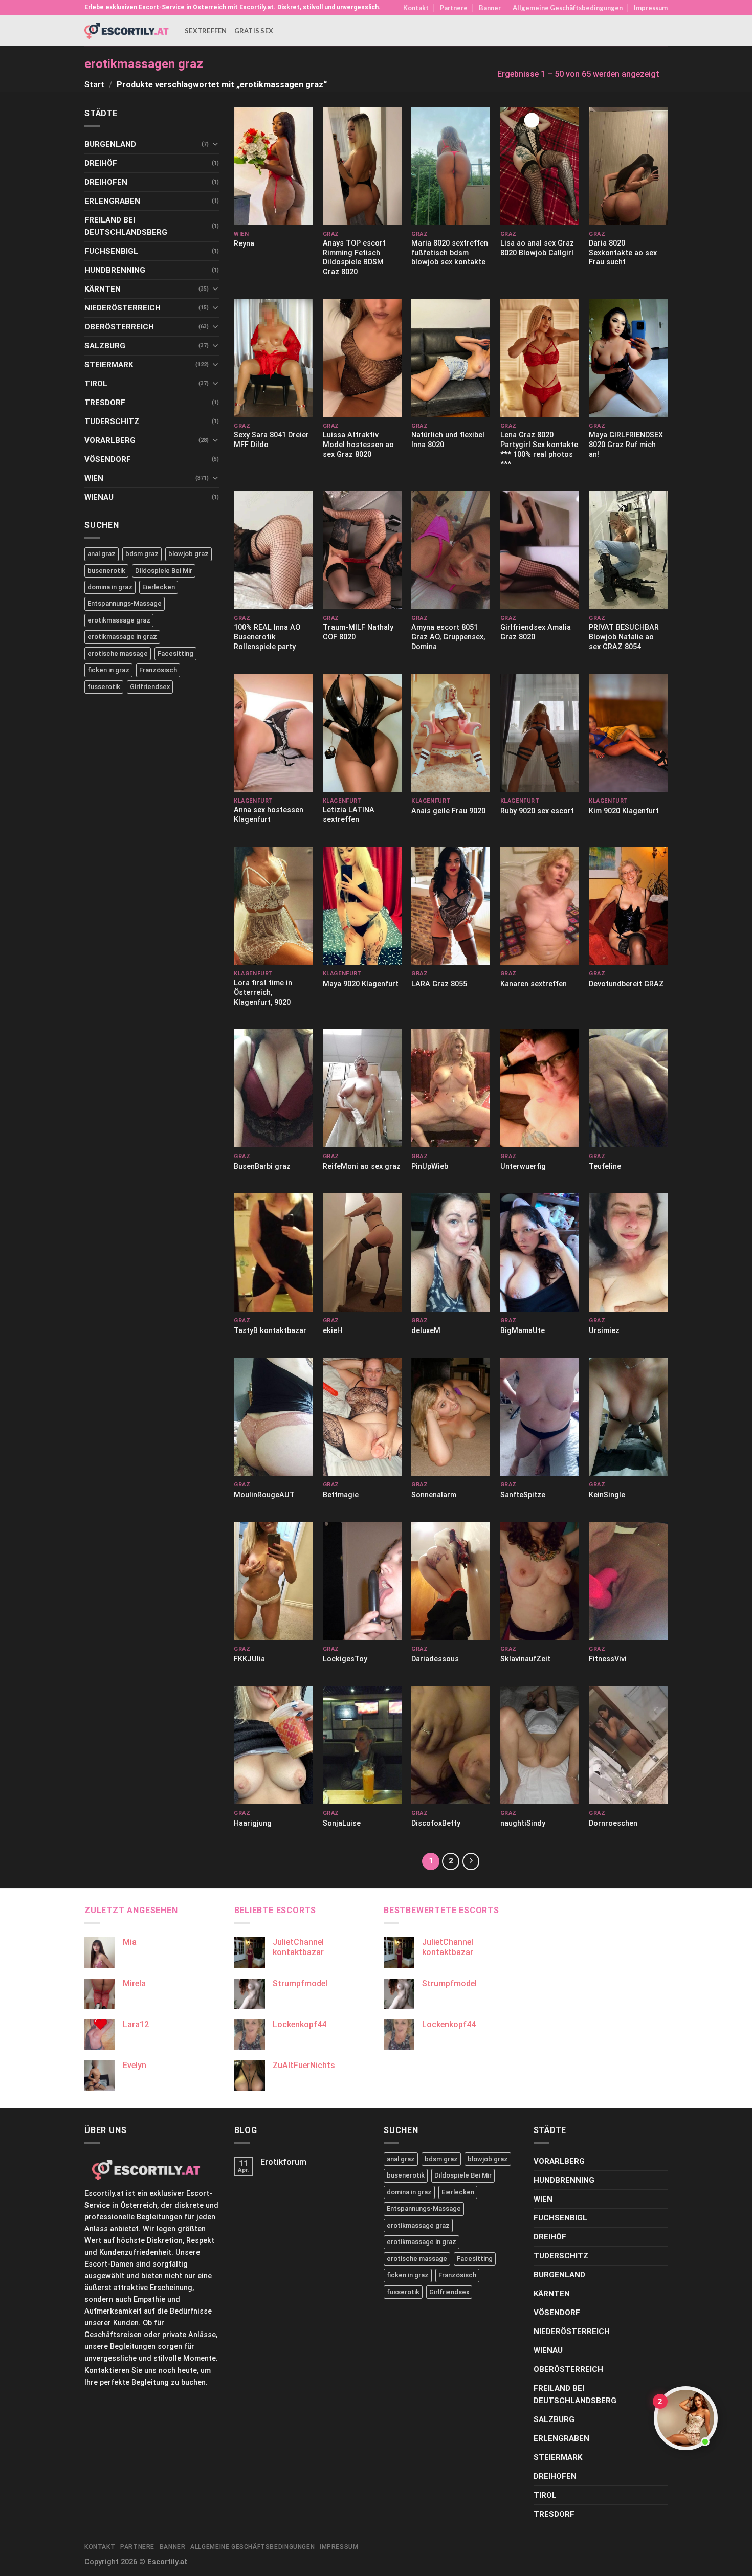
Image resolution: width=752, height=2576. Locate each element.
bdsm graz (142, 554)
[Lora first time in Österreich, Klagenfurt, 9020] (273, 906)
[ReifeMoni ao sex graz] (362, 1088)
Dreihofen (106, 182)
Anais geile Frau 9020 (448, 811)
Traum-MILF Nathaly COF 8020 (358, 632)
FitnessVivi (608, 1659)
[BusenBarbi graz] (273, 1088)
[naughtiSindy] (540, 1745)
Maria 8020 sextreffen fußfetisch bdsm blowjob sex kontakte (450, 253)
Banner (490, 8)
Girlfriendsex (150, 687)
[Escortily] (127, 30)
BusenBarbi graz (262, 1167)
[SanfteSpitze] (540, 1417)
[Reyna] (273, 166)
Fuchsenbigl (111, 251)
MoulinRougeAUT (264, 1495)
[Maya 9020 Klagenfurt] (362, 906)
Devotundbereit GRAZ (626, 984)
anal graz (102, 554)
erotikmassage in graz (122, 637)
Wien (94, 478)
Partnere (454, 8)
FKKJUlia (249, 1659)
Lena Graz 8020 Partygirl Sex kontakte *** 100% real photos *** (539, 449)
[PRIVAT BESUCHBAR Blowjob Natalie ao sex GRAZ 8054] (628, 550)
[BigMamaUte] (540, 1252)
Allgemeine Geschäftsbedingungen (568, 8)
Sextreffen (206, 31)
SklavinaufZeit (525, 1659)
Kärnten (103, 289)
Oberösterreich (119, 327)
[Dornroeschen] (628, 1745)
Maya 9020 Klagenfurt (361, 984)
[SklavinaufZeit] (540, 1581)
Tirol (96, 384)
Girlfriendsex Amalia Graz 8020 (536, 632)
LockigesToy (345, 1659)
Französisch (158, 670)
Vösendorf (108, 459)
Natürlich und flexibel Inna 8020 (448, 440)
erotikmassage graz (119, 620)
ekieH (333, 1331)
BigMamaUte (523, 1331)
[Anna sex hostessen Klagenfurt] (273, 733)
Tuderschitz (112, 421)
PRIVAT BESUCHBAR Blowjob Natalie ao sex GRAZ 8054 (624, 637)
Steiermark (109, 365)
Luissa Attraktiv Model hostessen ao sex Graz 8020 (358, 445)
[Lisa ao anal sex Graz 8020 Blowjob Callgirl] (540, 166)
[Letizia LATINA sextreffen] (362, 733)
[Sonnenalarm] (451, 1417)
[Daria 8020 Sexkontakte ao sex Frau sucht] (628, 166)
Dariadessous (435, 1659)
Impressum (651, 8)
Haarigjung (253, 1823)
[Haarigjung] (273, 1745)
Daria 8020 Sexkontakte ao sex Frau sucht (623, 253)
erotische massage (118, 653)
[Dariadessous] (451, 1581)
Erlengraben (112, 201)
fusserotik (104, 687)
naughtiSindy (523, 1823)
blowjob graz (189, 554)
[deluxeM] (451, 1252)
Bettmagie (341, 1495)
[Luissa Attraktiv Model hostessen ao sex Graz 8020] (362, 358)
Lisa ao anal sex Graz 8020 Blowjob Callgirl (537, 248)
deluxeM (426, 1331)
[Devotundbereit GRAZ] (628, 906)
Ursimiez (604, 1331)
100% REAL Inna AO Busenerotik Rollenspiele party (267, 637)
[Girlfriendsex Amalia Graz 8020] (540, 550)
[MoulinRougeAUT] (273, 1417)
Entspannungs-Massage (125, 603)
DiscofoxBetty (436, 1823)
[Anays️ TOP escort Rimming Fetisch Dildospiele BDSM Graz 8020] (362, 166)
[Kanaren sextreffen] (540, 906)
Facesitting (175, 653)
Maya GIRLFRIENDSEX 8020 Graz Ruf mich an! (626, 445)
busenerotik (106, 571)
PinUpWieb (430, 1167)
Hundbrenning (115, 270)
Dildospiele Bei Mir (164, 571)
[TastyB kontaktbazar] (273, 1252)
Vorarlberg (110, 440)
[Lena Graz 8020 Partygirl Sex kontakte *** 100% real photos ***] (540, 358)
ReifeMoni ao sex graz (362, 1167)
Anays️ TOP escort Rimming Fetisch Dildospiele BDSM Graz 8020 (354, 258)
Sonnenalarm (434, 1495)
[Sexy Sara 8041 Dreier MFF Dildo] (273, 358)
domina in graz (110, 587)
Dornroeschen (613, 1823)
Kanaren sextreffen (534, 984)
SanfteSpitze (523, 1495)
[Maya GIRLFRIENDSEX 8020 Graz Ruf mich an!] (628, 358)
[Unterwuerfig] (540, 1088)
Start (94, 85)
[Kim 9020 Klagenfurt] (628, 733)
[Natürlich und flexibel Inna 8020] (451, 358)
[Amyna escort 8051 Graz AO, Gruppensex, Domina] (451, 550)
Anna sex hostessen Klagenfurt (269, 815)
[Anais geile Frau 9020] (451, 733)
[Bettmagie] (362, 1417)
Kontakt (416, 8)
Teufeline (605, 1167)
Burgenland (110, 144)
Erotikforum (283, 2162)
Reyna (244, 244)
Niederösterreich (123, 308)
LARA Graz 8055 (439, 984)
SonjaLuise (342, 1823)
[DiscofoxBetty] (451, 1745)
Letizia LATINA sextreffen (349, 815)
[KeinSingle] (628, 1417)
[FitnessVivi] (628, 1581)
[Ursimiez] (628, 1252)
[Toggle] (215, 144)
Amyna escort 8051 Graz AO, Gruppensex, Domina (448, 637)
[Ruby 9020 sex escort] (540, 733)
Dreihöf (101, 163)
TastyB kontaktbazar (270, 1331)
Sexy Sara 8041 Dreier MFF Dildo (271, 440)
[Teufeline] (628, 1088)
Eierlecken (159, 587)
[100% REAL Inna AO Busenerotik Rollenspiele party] (273, 550)
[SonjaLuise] (362, 1745)
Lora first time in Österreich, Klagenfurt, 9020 (263, 992)
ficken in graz (108, 670)
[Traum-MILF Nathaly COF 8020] (362, 550)
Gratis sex (254, 31)
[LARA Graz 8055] (451, 906)
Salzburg (105, 346)
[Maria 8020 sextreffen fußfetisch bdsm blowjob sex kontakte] (451, 166)
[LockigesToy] (362, 1581)
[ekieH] (362, 1252)
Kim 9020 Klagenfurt (624, 811)
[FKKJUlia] (273, 1581)
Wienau (99, 497)
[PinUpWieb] (451, 1088)
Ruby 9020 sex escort (537, 811)
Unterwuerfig (523, 1167)
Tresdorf (105, 403)
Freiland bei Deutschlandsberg (126, 226)
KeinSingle (607, 1495)
